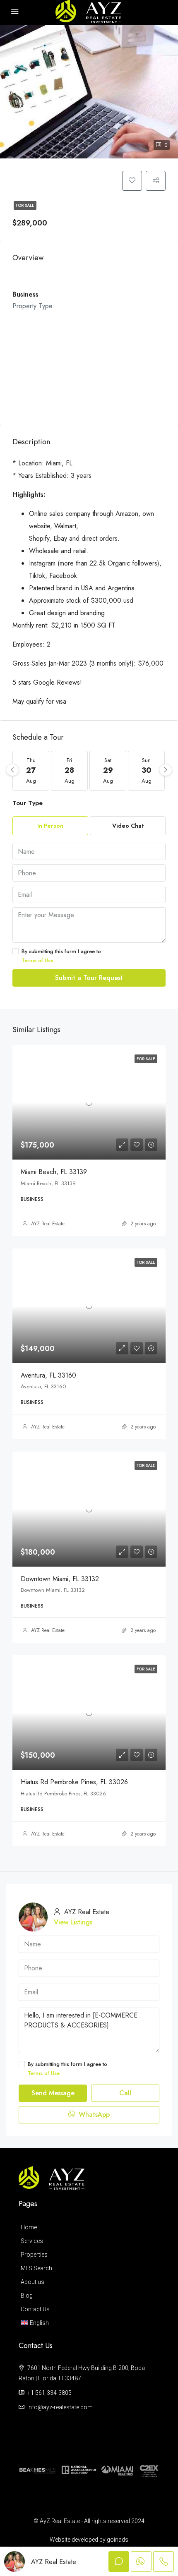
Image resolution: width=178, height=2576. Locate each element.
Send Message (53, 2093)
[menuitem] (87, 2323)
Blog (27, 2296)
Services (32, 2241)
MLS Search (36, 2268)
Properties (34, 2255)
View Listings (73, 1922)
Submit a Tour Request (89, 978)
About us (32, 2282)
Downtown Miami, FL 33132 (60, 1579)
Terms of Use (37, 960)
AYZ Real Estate (48, 1224)
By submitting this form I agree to (61, 956)
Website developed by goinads (89, 2540)
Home (29, 2227)
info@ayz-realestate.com (60, 2407)
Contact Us (35, 2309)
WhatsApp (93, 2115)
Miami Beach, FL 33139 (54, 1172)
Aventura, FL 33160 (48, 1375)
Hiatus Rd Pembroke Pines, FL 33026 (74, 1782)
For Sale (25, 205)
